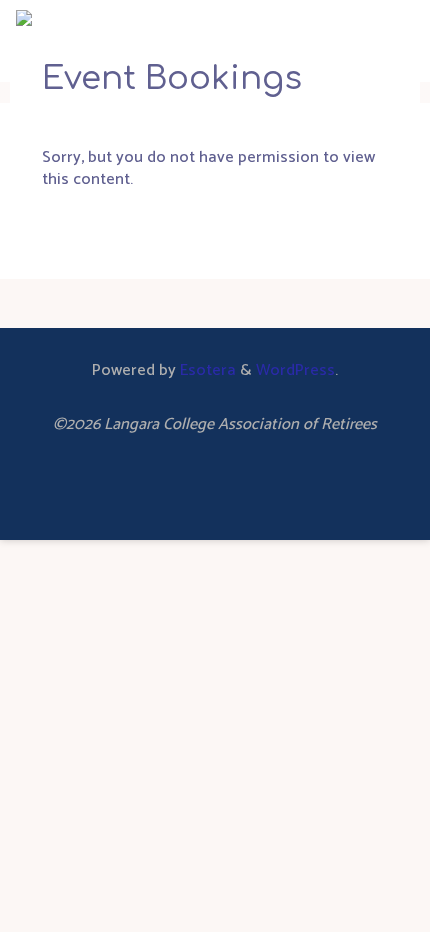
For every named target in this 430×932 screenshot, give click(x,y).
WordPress (295, 370)
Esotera (206, 370)
